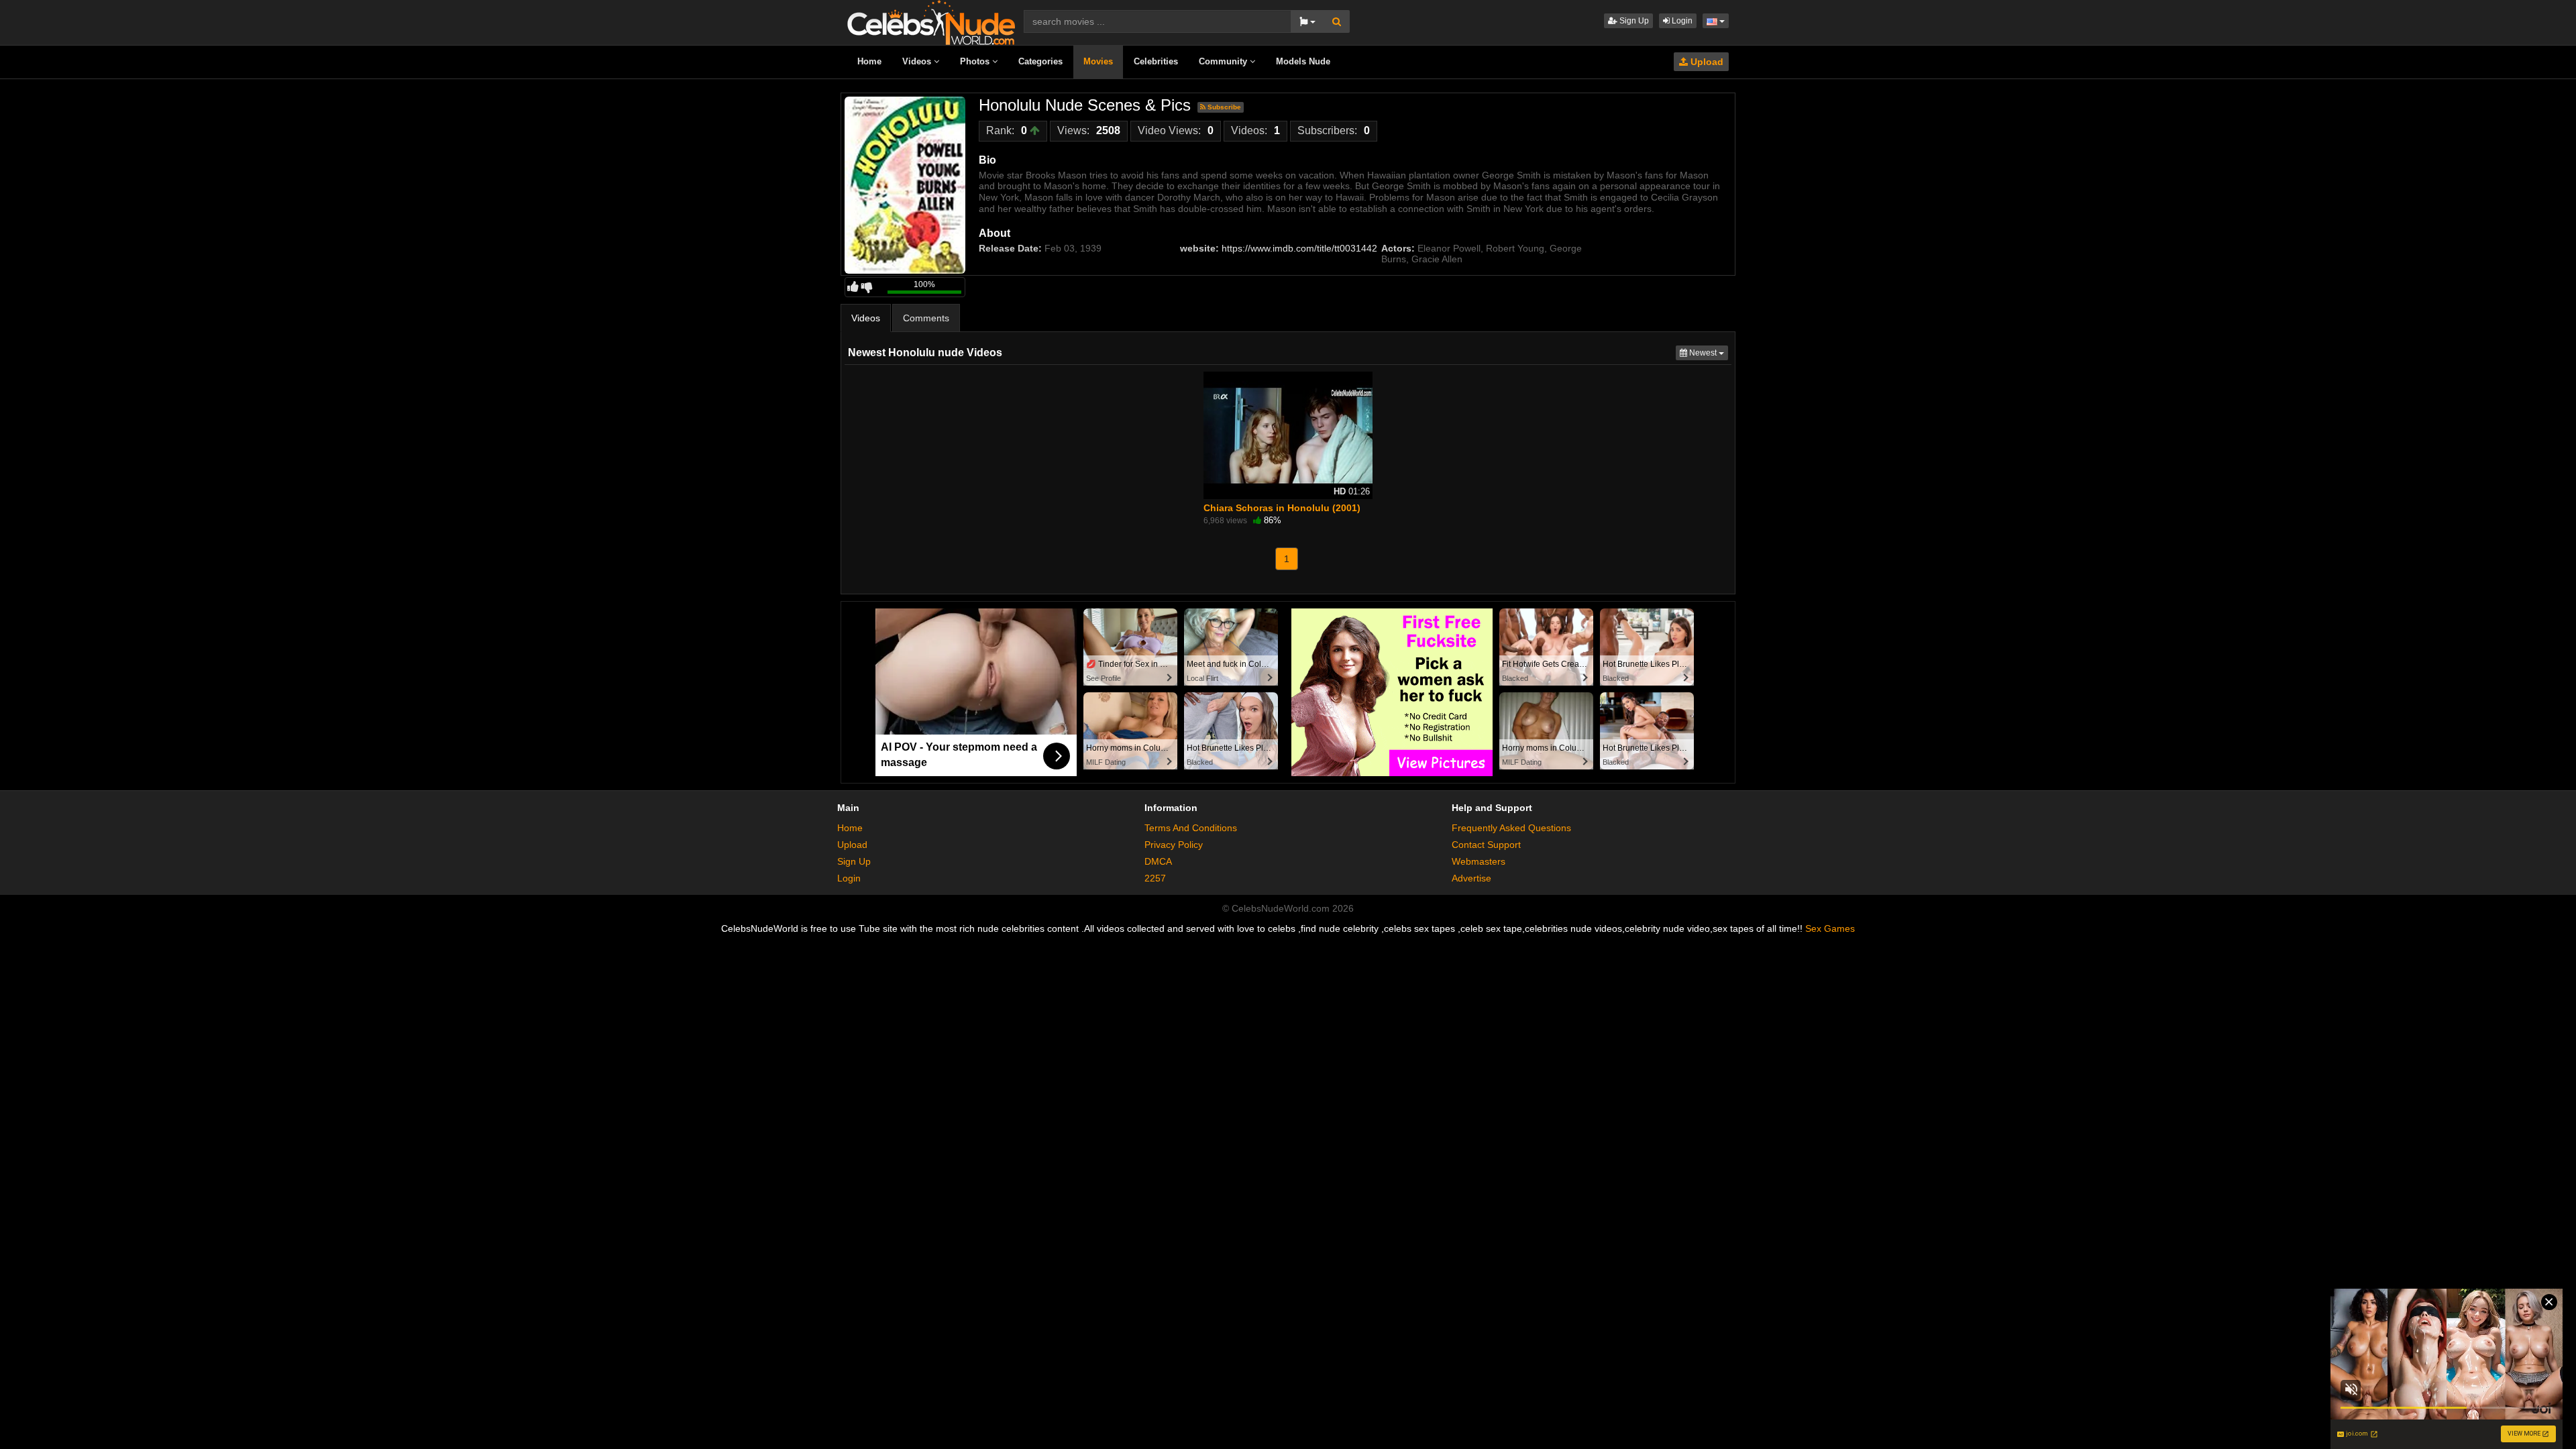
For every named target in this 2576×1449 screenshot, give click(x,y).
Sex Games (1830, 928)
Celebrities (1156, 61)
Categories (1040, 61)
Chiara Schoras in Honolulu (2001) (1282, 508)
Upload (1706, 62)
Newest (1708, 353)
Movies (1098, 61)
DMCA (1158, 861)
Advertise (1471, 878)
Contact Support (1486, 845)
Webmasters (1479, 861)
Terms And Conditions (1191, 828)
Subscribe (1223, 107)
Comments (926, 318)
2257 (1155, 878)
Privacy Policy (1174, 845)
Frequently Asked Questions (1511, 828)
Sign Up (1633, 21)
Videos (918, 61)
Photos (976, 61)
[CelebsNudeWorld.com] (931, 21)
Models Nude (1303, 61)
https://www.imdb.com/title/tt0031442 (1299, 248)
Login (1681, 21)
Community (1224, 61)
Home (869, 61)
